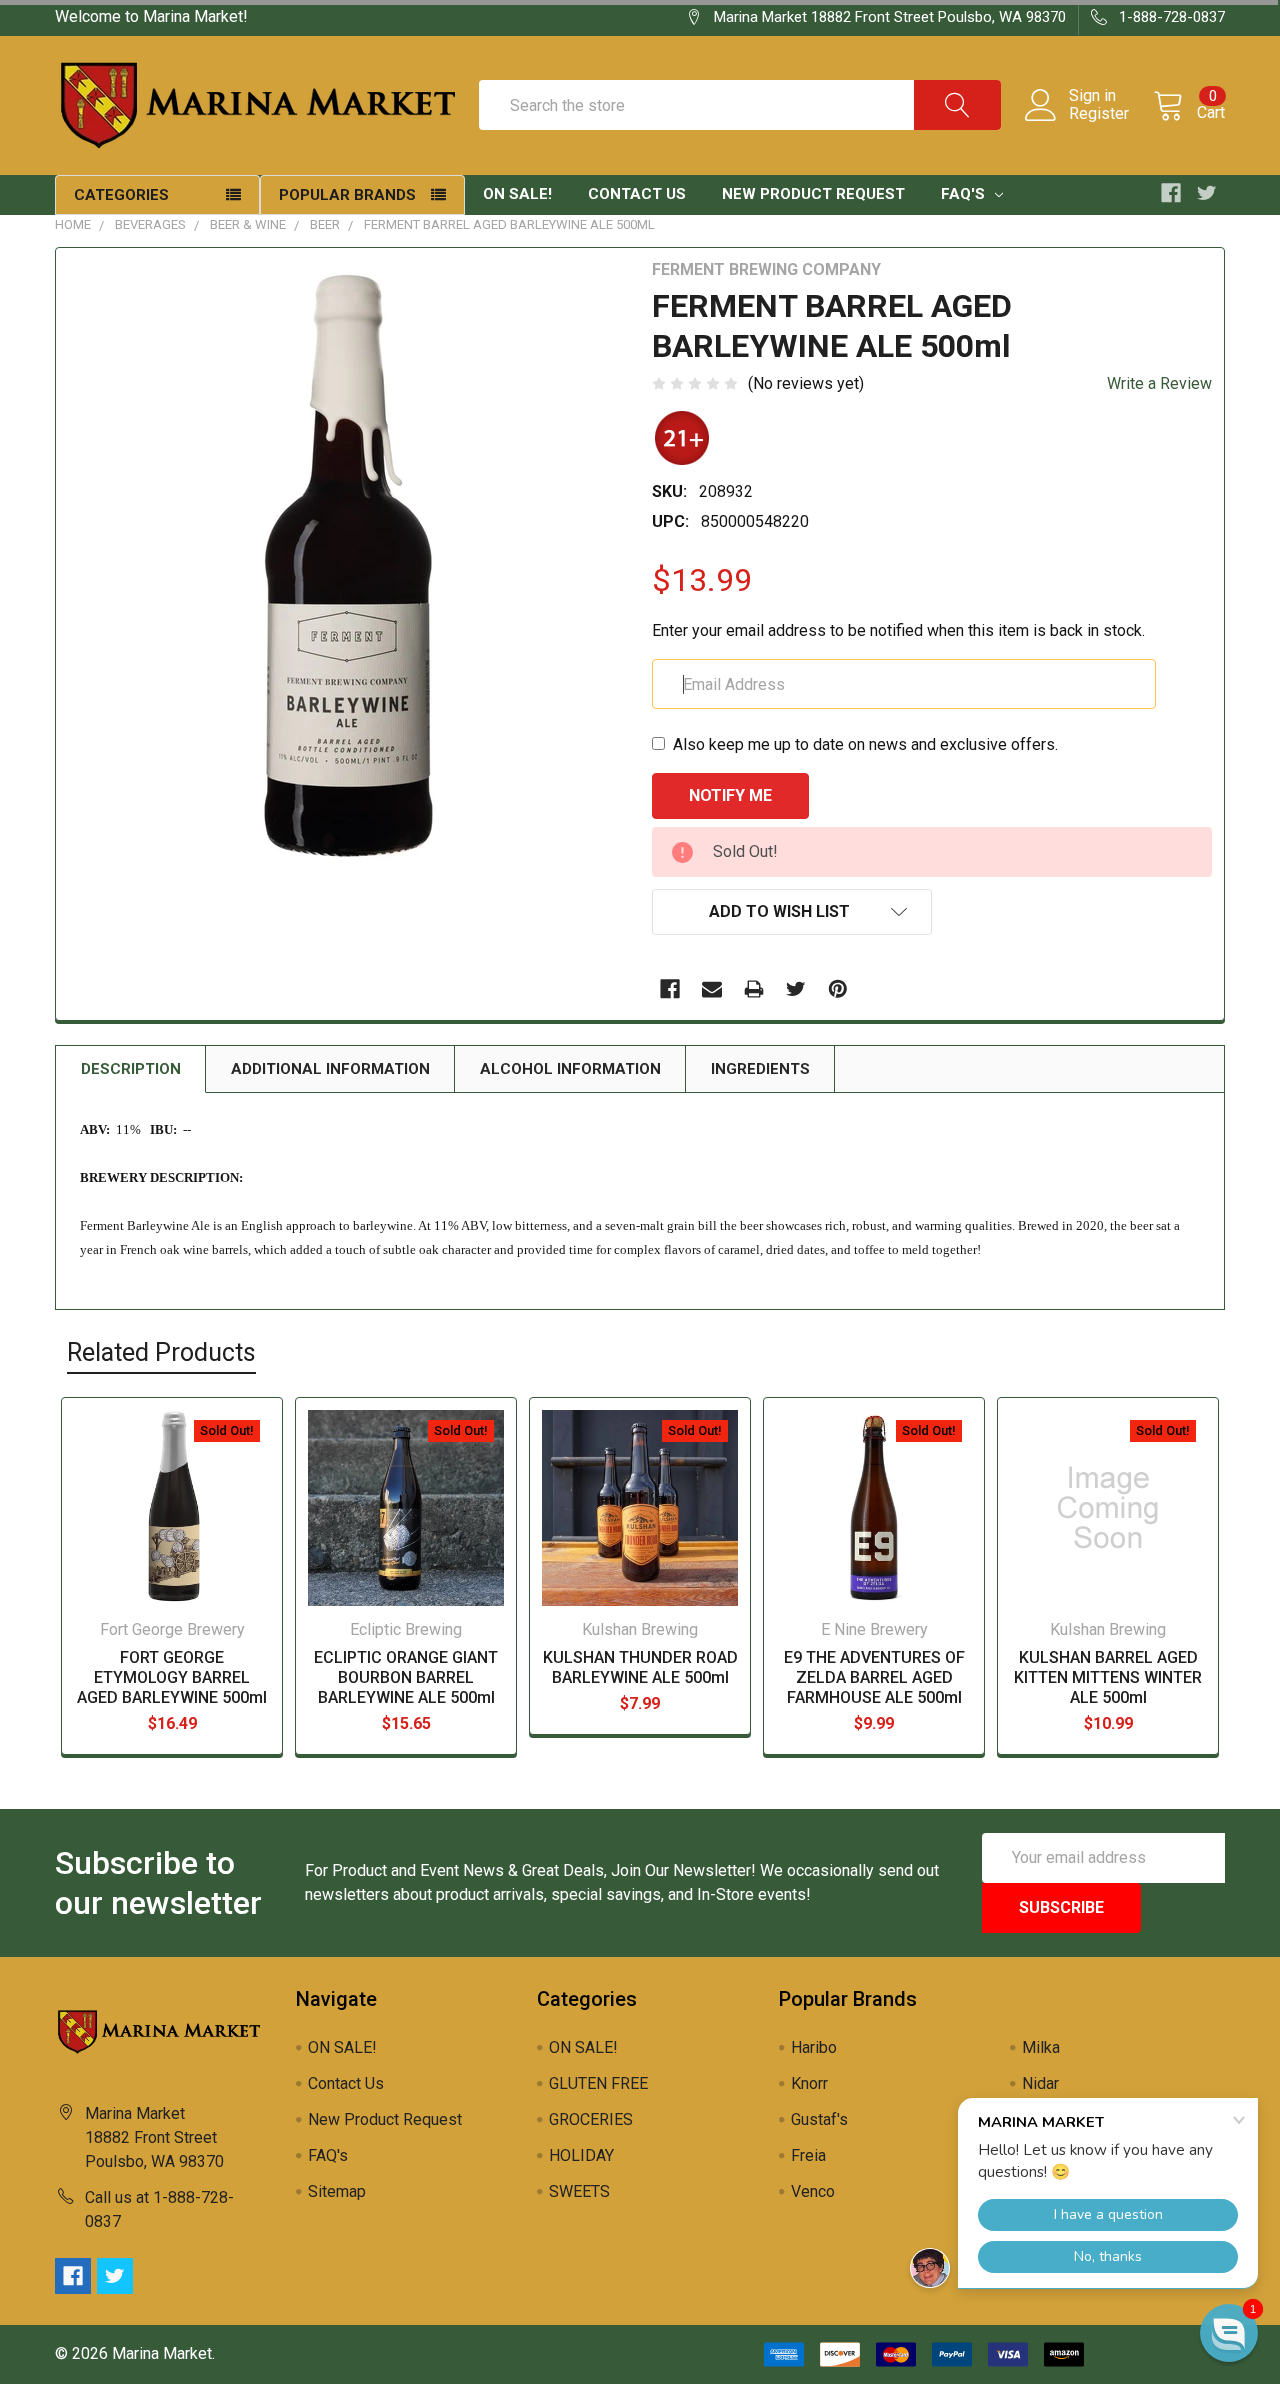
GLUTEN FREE (598, 2083)
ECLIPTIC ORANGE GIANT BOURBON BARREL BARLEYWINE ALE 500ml (406, 1677)
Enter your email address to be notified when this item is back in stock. (898, 630)
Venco (813, 2191)
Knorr (809, 2083)
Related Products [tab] (161, 1352)
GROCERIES (591, 2119)
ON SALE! (517, 194)
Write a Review (1159, 383)
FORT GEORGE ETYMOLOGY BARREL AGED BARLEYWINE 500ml (172, 1677)
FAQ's (965, 194)
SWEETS (579, 2191)
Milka (1041, 2047)
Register (1099, 114)
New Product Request (813, 194)
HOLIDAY (581, 2155)
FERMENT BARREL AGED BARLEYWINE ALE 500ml (509, 224)
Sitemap (337, 2191)
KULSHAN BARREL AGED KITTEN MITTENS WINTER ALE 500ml (1108, 1677)
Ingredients (760, 1069)
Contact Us (637, 194)
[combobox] (740, 105)
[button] (1229, 2333)
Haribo (814, 2047)
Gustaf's (819, 2119)
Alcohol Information (570, 1069)
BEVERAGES (150, 224)
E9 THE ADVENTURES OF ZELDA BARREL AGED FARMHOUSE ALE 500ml (874, 1677)
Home (73, 224)
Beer (325, 224)
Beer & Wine (248, 224)
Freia (808, 2155)
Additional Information (330, 1069)
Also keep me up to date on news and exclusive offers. (865, 744)
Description (131, 1069)
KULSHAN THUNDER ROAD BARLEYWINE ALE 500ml (640, 1667)
